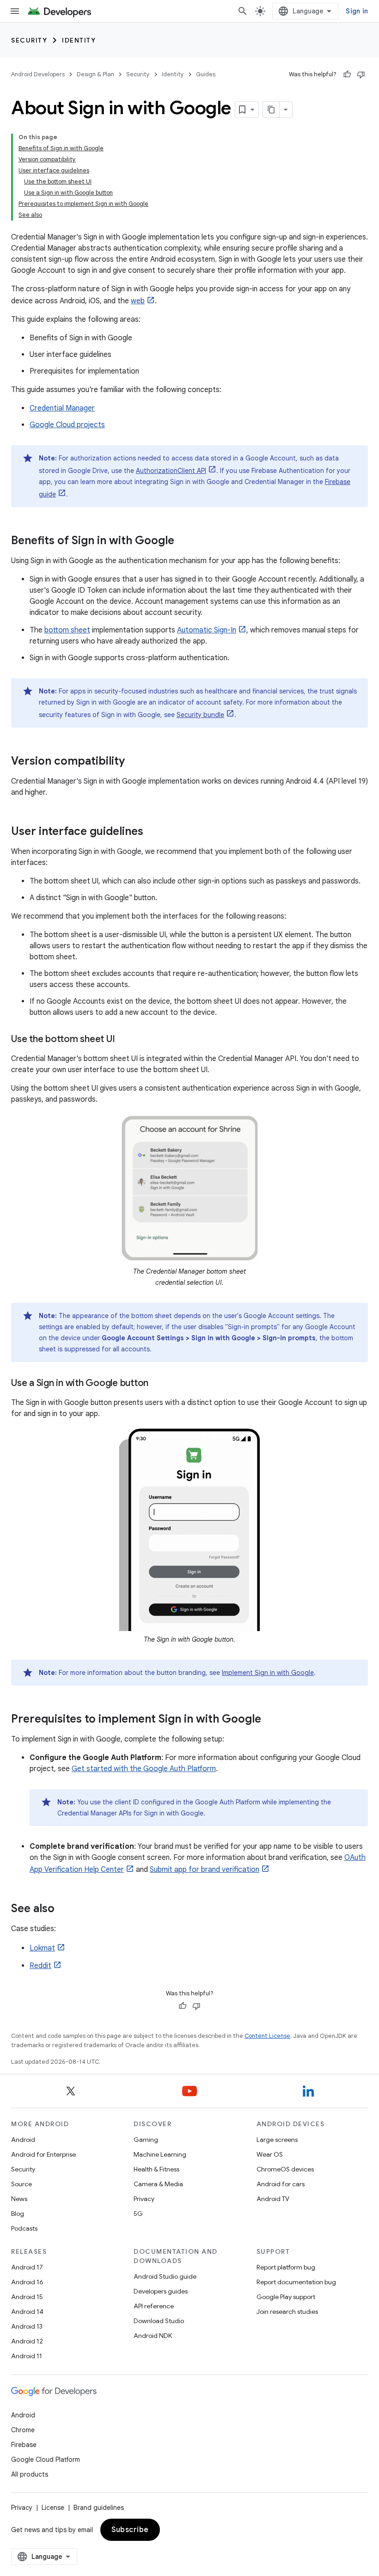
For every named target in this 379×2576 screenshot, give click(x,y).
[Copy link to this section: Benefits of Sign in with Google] (183, 541)
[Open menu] (15, 11)
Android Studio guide (165, 2276)
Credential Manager (62, 408)
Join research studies (287, 2312)
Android (23, 2140)
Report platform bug (286, 2267)
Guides (206, 74)
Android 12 (27, 2341)
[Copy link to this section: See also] (64, 1909)
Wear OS (270, 2154)
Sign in (357, 11)
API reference (154, 2306)
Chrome (23, 2430)
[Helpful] (347, 74)
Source (21, 2184)
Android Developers (38, 74)
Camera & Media (158, 2184)
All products (30, 2474)
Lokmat (42, 1948)
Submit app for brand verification (205, 1870)
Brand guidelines (99, 2508)
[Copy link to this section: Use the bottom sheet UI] (124, 1040)
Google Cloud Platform (46, 2459)
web (138, 301)
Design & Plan (95, 74)
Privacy (144, 2199)
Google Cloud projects (67, 425)
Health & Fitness (156, 2169)
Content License (267, 2036)
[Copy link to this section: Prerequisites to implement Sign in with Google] (270, 1720)
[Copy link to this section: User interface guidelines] (153, 832)
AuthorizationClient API (171, 471)
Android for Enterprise (43, 2154)
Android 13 (27, 2326)
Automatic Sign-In (207, 630)
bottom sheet (67, 630)
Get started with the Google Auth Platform (144, 1769)
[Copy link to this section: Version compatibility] (134, 762)
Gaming (146, 2140)
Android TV (273, 2199)
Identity (79, 40)
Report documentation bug (296, 2282)
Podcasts (24, 2228)
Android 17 (27, 2267)
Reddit (40, 1966)
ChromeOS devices (285, 2169)
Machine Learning (160, 2154)
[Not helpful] (361, 74)
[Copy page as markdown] (271, 110)
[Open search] (243, 11)
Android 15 (27, 2297)
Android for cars (281, 2184)
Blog (18, 2214)
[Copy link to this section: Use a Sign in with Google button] (158, 1384)
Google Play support (286, 2297)
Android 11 (27, 2356)
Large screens (277, 2140)
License (53, 2508)
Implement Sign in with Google (268, 1673)
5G (138, 2214)
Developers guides (161, 2291)
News (19, 2199)
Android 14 (27, 2312)
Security (29, 40)
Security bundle (200, 715)
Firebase (24, 2445)
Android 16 (27, 2282)
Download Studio (159, 2321)
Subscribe (130, 2530)
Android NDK (153, 2336)
